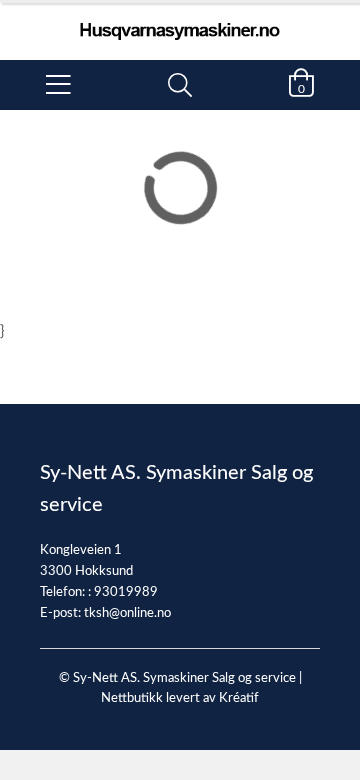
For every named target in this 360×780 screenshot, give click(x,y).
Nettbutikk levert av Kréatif (180, 698)
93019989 (126, 592)
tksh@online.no (127, 613)
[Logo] (180, 21)
